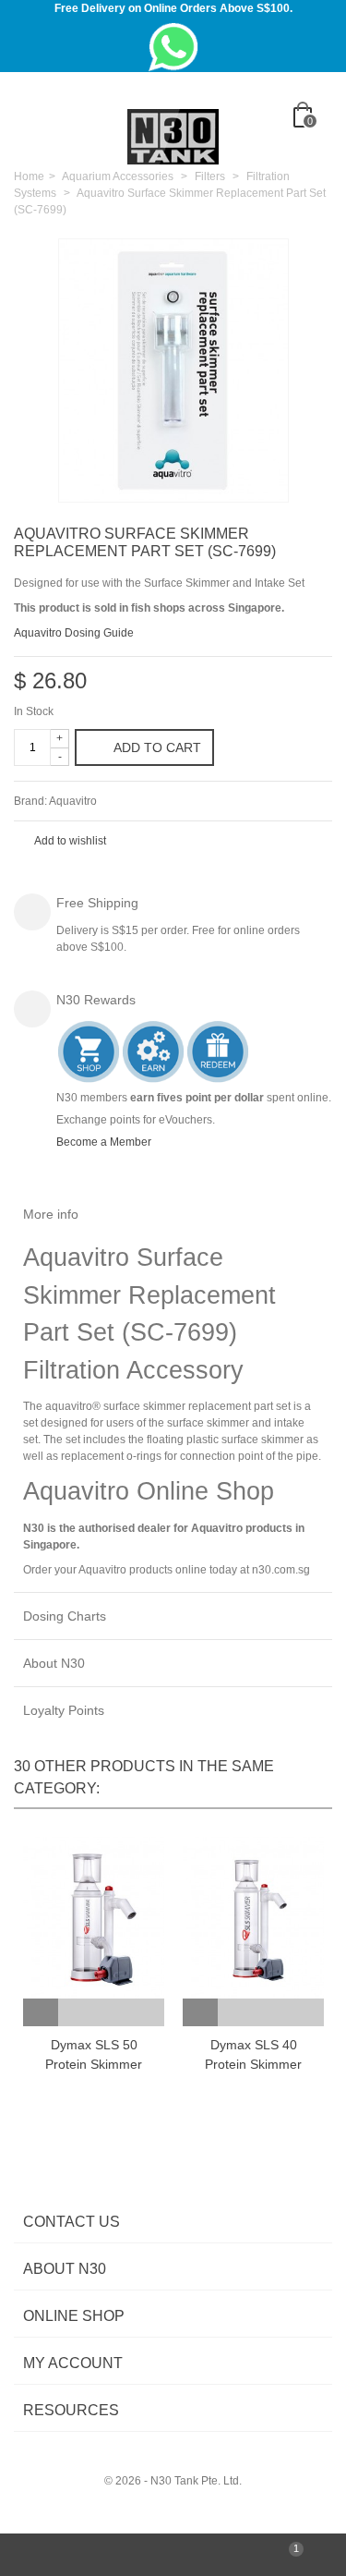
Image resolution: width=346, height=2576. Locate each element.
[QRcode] (173, 2555)
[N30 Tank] (173, 136)
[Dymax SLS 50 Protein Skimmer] (94, 1918)
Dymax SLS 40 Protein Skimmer (253, 2054)
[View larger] (265, 478)
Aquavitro (73, 801)
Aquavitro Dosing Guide (74, 633)
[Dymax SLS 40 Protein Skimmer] (253, 1918)
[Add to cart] (41, 2012)
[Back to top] (58, 2555)
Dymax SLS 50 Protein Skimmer (94, 2054)
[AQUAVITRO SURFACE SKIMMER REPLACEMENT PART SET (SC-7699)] (173, 371)
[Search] (313, 147)
